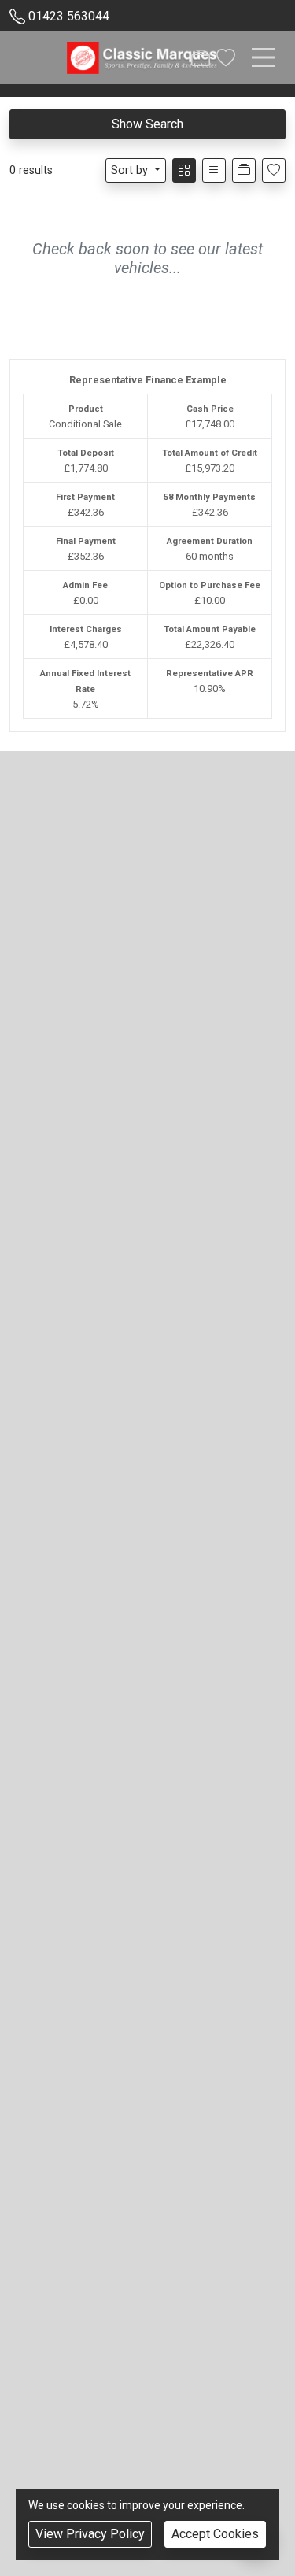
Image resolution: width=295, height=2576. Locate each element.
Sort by (129, 170)
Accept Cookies (215, 2534)
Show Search (147, 124)
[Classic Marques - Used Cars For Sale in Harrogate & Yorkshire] (143, 57)
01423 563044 (69, 16)
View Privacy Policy (90, 2534)
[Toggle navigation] (264, 57)
